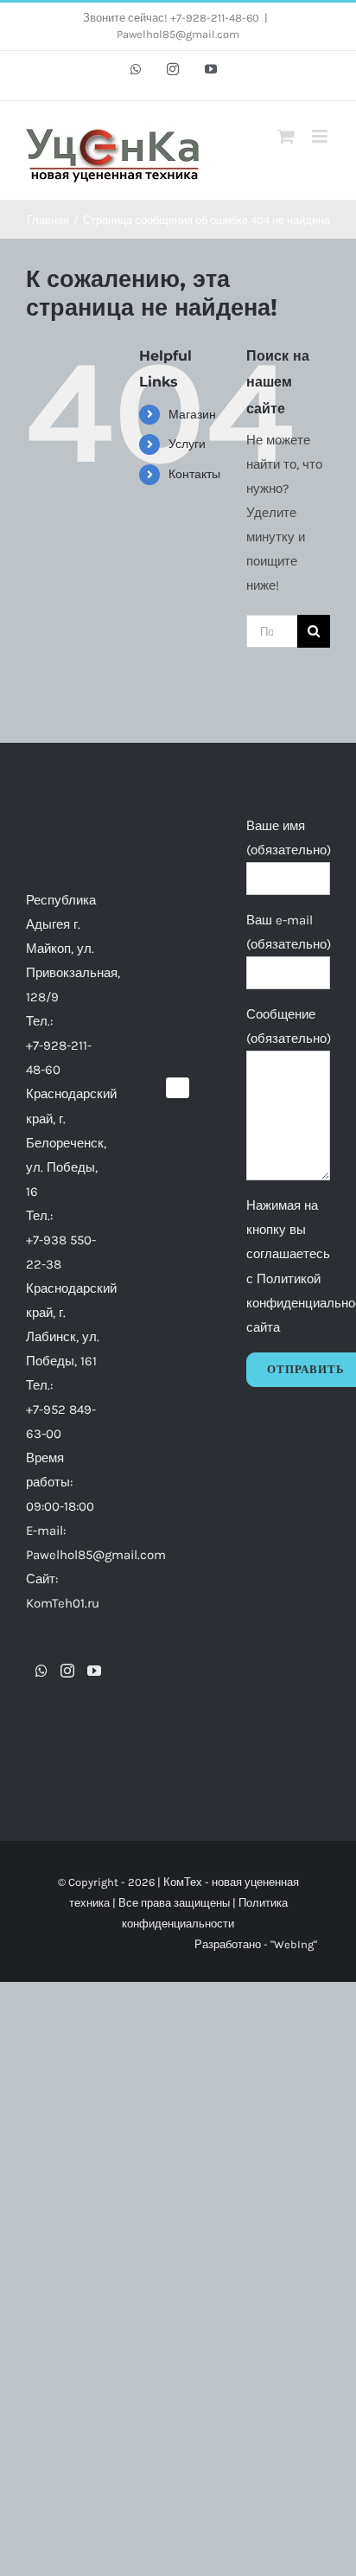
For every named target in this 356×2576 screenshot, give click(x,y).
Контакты (194, 474)
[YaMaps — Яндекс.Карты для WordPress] (178, 1088)
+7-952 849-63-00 (61, 1422)
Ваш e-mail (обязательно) (289, 932)
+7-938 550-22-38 (61, 1252)
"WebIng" (294, 1944)
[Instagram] (67, 1671)
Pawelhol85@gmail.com (178, 34)
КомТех (183, 1882)
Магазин (192, 415)
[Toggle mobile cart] (286, 136)
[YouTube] (94, 1671)
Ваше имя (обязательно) (289, 838)
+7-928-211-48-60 (59, 1058)
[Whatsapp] (41, 1671)
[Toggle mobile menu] (321, 136)
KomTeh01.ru (63, 1603)
